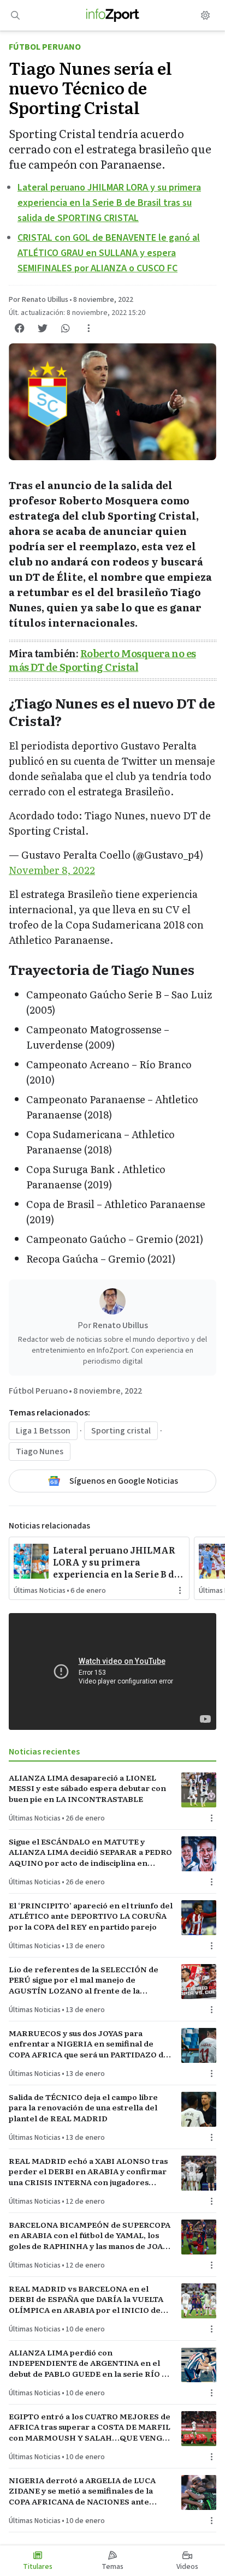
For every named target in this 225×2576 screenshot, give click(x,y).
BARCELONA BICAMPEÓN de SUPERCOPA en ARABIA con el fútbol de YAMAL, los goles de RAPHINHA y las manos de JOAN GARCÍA (90, 2235)
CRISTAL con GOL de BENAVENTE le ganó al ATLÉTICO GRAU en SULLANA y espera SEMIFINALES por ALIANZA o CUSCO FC (109, 253)
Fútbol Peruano (45, 47)
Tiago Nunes (40, 1451)
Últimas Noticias (40, 1591)
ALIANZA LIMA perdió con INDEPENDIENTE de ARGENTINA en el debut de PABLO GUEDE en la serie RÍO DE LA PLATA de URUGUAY (91, 2363)
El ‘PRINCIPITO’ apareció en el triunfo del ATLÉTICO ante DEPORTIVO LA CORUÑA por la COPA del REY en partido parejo (91, 1916)
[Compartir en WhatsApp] (66, 328)
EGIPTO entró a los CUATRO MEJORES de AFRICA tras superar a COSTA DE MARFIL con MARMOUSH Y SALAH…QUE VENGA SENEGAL (90, 2427)
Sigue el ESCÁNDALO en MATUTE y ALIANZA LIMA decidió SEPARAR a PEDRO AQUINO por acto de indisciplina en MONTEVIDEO (90, 1852)
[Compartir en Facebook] (20, 328)
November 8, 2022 (52, 870)
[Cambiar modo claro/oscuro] (205, 15)
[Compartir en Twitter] (43, 328)
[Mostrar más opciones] (88, 328)
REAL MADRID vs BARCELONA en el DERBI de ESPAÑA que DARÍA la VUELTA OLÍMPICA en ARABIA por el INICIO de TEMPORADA (86, 2299)
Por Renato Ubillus (39, 300)
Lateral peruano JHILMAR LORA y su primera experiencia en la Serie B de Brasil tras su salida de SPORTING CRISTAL (109, 203)
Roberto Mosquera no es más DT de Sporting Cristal (102, 660)
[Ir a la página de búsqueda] (15, 15)
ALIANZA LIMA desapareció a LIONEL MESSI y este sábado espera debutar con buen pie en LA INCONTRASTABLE (87, 1788)
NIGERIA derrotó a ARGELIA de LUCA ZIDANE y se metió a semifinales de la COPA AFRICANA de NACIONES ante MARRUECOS (82, 2491)
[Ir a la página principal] (113, 15)
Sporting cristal (121, 1431)
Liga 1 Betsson (43, 1431)
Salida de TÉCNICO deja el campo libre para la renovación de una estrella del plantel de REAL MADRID (83, 2108)
